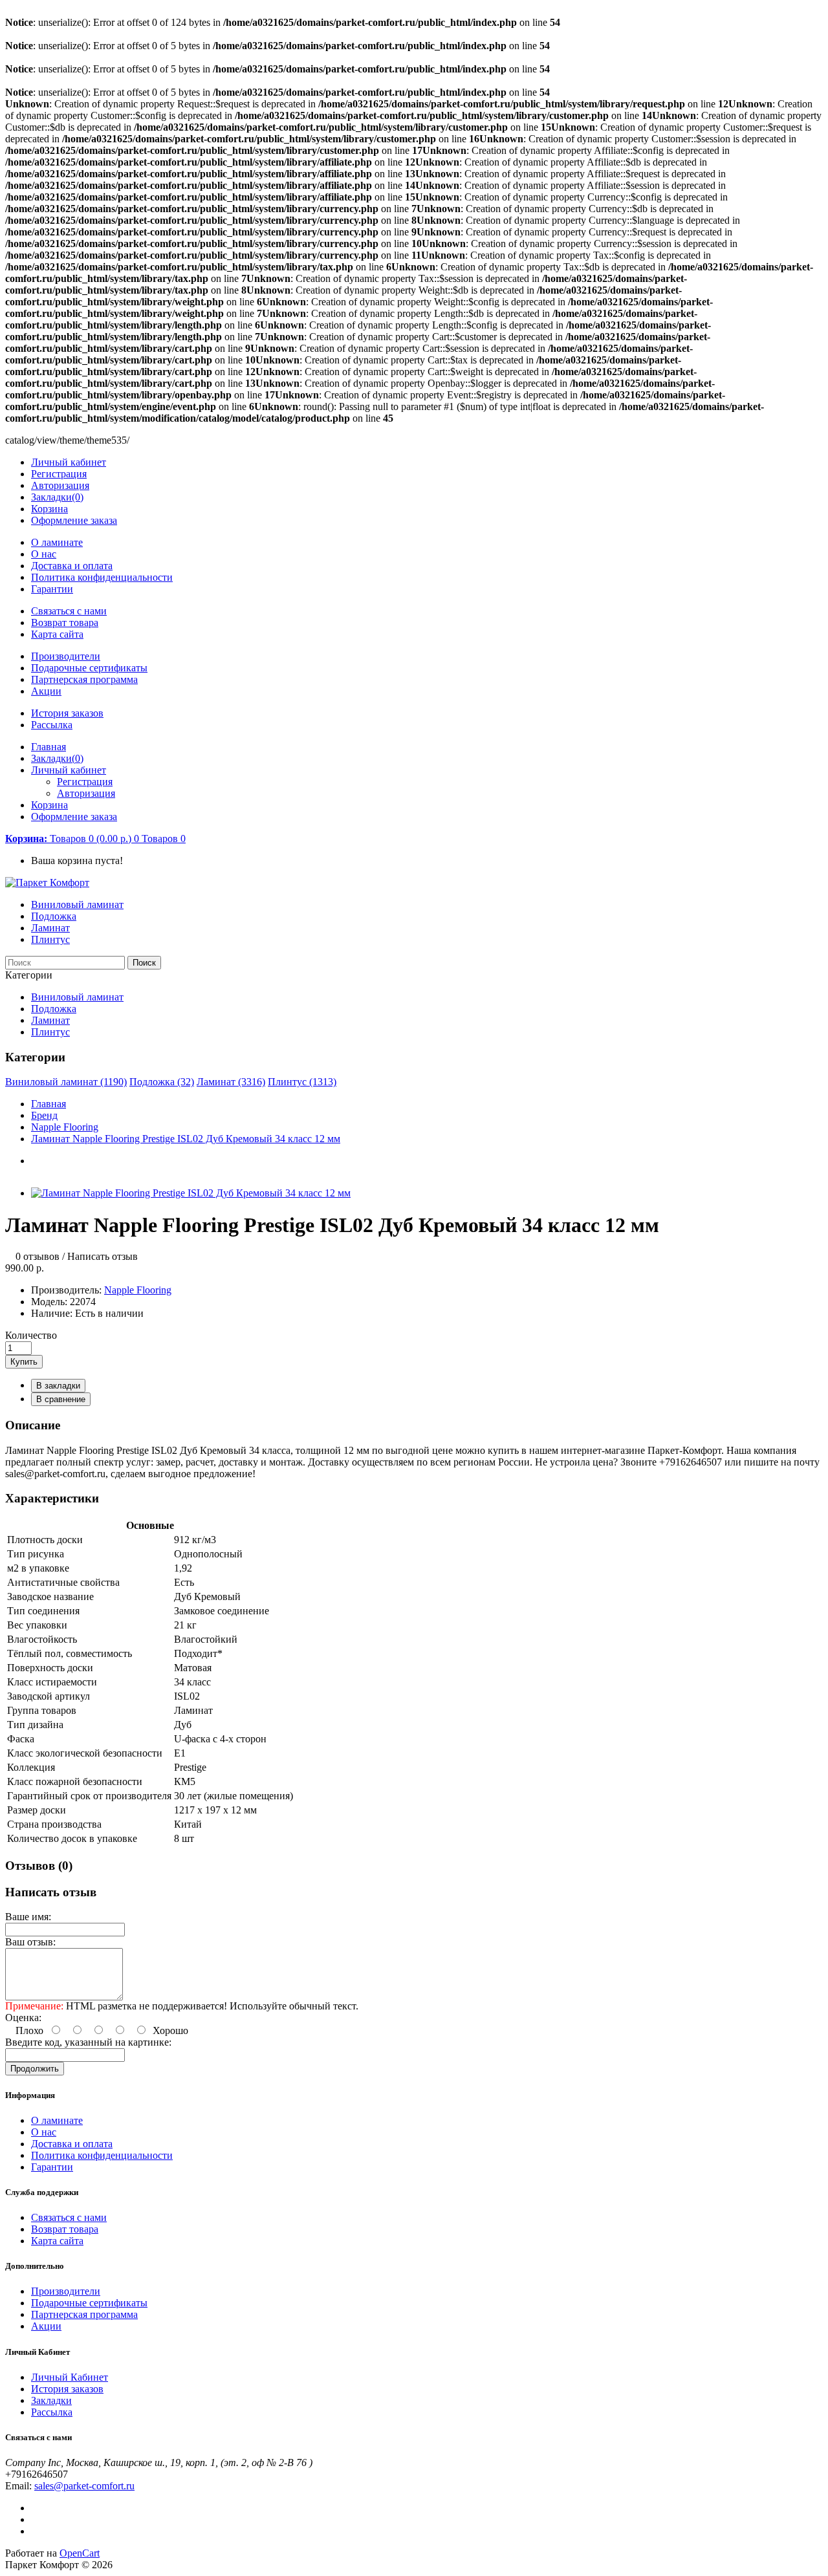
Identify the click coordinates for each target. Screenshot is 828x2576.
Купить (24, 1362)
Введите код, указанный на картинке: (88, 2042)
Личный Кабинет (70, 2377)
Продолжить (35, 2069)
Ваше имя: (28, 1917)
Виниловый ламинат (77, 904)
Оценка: (23, 2018)
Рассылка (52, 725)
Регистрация (59, 474)
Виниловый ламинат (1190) (66, 1082)
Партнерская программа (84, 679)
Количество (31, 1335)
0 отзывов (38, 1256)
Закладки (51, 2400)
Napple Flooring (65, 1127)
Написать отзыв (103, 1256)
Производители (66, 656)
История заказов (67, 713)
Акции (46, 691)
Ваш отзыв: (30, 1942)
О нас (44, 554)
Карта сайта (57, 634)
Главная (49, 1104)
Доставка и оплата (72, 566)
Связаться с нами (69, 611)
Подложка (54, 916)
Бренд (44, 1115)
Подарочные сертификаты (89, 668)
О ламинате (57, 542)
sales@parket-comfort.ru (84, 2486)
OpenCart (80, 2553)
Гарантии (52, 589)
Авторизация (60, 485)
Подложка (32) (162, 1082)
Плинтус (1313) (302, 1082)
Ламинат (50, 928)
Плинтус (50, 939)
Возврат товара (65, 622)
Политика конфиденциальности (102, 577)
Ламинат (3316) (231, 1082)
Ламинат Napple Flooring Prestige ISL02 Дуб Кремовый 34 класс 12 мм (186, 1139)
